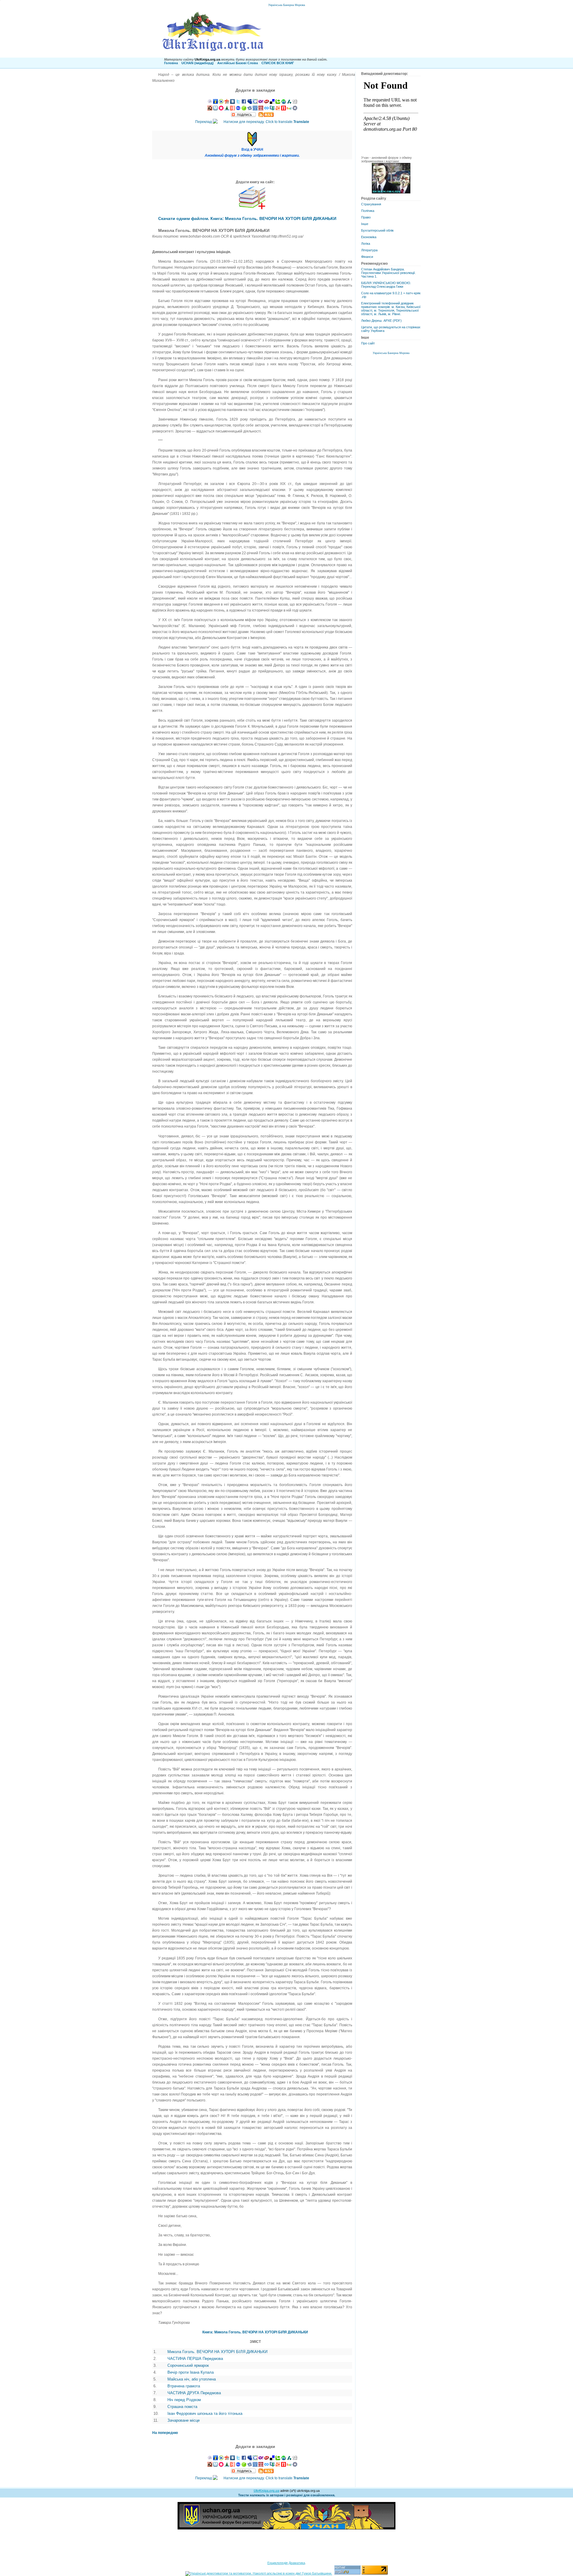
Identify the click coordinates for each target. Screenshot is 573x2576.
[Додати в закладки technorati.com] (278, 103)
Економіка (369, 237)
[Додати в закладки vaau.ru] (289, 109)
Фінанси (367, 257)
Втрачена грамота (184, 2386)
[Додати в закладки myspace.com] (249, 103)
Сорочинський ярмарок (188, 2365)
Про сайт (368, 343)
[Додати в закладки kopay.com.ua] (221, 103)
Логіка (366, 244)
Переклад (252, 122)
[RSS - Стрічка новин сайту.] (266, 116)
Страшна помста (182, 2407)
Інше (365, 224)
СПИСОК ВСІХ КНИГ (278, 63)
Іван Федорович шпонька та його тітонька (205, 2413)
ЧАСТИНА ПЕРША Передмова (195, 2359)
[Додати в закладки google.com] (255, 103)
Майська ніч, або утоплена (192, 2379)
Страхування (371, 204)
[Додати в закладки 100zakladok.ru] (272, 109)
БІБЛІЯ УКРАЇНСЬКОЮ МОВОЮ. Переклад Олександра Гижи (386, 285)
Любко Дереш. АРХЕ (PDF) (381, 321)
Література (369, 250)
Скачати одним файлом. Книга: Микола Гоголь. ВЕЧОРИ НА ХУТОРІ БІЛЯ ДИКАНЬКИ (247, 218)
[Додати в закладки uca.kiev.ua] (227, 103)
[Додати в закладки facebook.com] (244, 103)
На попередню (165, 2433)
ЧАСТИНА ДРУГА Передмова (194, 2393)
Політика (368, 211)
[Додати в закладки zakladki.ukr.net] (210, 103)
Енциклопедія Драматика (286, 2563)
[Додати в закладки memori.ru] (221, 109)
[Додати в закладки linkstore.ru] (227, 109)
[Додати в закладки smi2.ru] (244, 109)
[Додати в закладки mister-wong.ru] (261, 109)
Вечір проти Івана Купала (191, 2372)
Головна (171, 63)
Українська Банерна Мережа (287, 5)
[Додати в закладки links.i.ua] (215, 103)
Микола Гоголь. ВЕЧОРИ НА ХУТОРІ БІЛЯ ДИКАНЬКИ (217, 2352)
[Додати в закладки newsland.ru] (284, 109)
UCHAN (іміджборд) (198, 63)
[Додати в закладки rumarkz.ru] (238, 109)
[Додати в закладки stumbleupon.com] (284, 103)
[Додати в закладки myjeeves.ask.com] (267, 103)
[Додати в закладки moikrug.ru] (295, 109)
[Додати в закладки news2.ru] (232, 109)
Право (366, 217)
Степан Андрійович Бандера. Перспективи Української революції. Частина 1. (388, 273)
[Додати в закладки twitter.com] (238, 103)
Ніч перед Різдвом (184, 2400)
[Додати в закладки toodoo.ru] (267, 109)
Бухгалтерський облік (377, 230)
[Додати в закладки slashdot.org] (289, 103)
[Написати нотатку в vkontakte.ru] (232, 103)
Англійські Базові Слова (238, 63)
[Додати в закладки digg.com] (295, 103)
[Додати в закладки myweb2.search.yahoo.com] (261, 103)
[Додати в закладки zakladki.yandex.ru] (249, 109)
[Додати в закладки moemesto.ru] (215, 109)
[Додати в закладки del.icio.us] (272, 103)
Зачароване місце (184, 2420)
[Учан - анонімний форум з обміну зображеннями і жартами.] (391, 192)
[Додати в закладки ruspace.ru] (255, 109)
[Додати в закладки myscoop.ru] (278, 109)
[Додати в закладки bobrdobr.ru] (210, 109)
